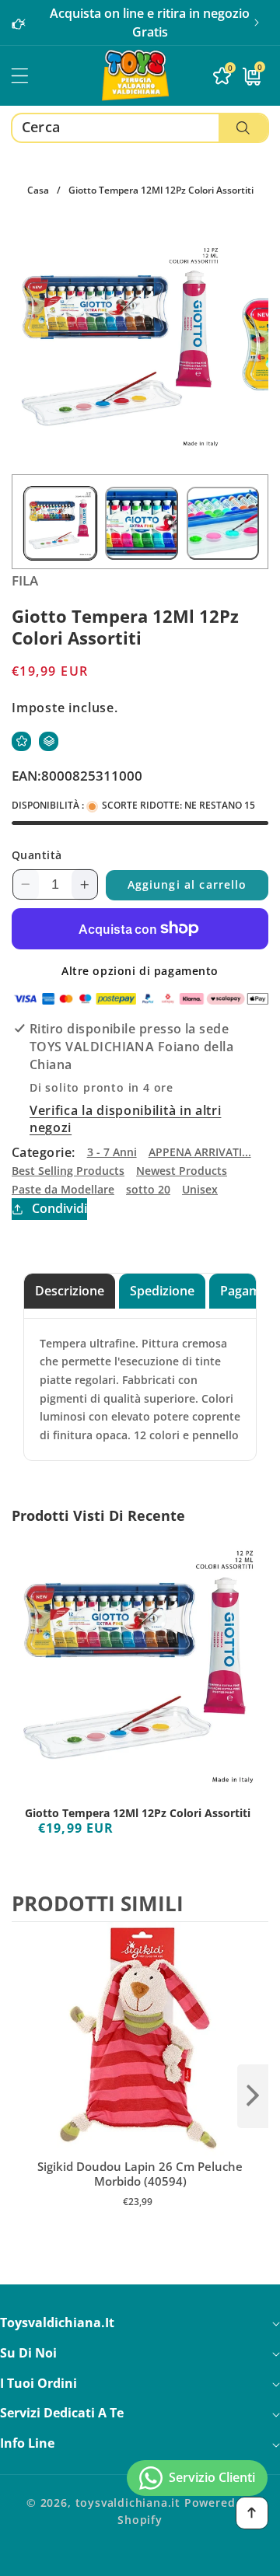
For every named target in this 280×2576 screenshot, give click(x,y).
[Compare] (49, 741)
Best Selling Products (68, 1171)
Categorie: (44, 1152)
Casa (38, 190)
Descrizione (70, 1291)
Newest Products (182, 1171)
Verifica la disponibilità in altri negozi (125, 1119)
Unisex (200, 1189)
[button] (257, 23)
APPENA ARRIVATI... (200, 1152)
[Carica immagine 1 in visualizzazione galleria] (60, 523)
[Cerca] (243, 128)
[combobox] (140, 128)
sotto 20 (148, 1189)
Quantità (37, 855)
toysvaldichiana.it (128, 2503)
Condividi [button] (59, 1208)
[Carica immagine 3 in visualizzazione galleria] (223, 523)
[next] (253, 2096)
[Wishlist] (21, 741)
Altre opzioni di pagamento (140, 971)
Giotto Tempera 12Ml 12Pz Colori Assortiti (138, 1813)
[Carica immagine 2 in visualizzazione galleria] (141, 523)
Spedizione (162, 1291)
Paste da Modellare (63, 1189)
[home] (140, 2559)
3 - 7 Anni (112, 1152)
